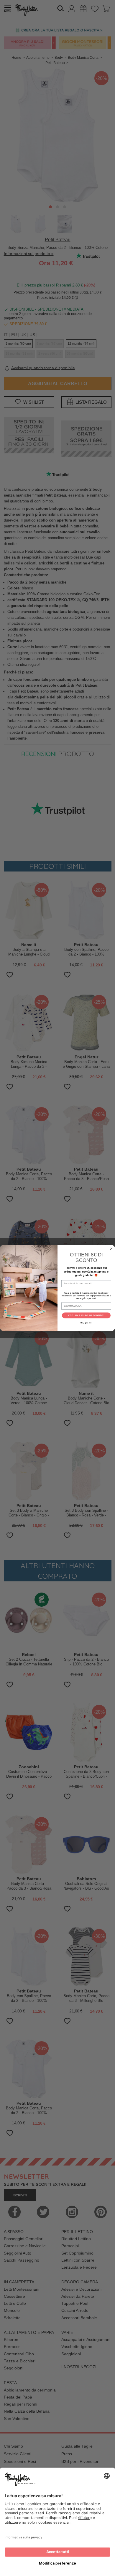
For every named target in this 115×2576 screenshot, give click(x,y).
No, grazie (86, 1323)
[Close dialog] (111, 1249)
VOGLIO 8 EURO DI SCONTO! (86, 1315)
